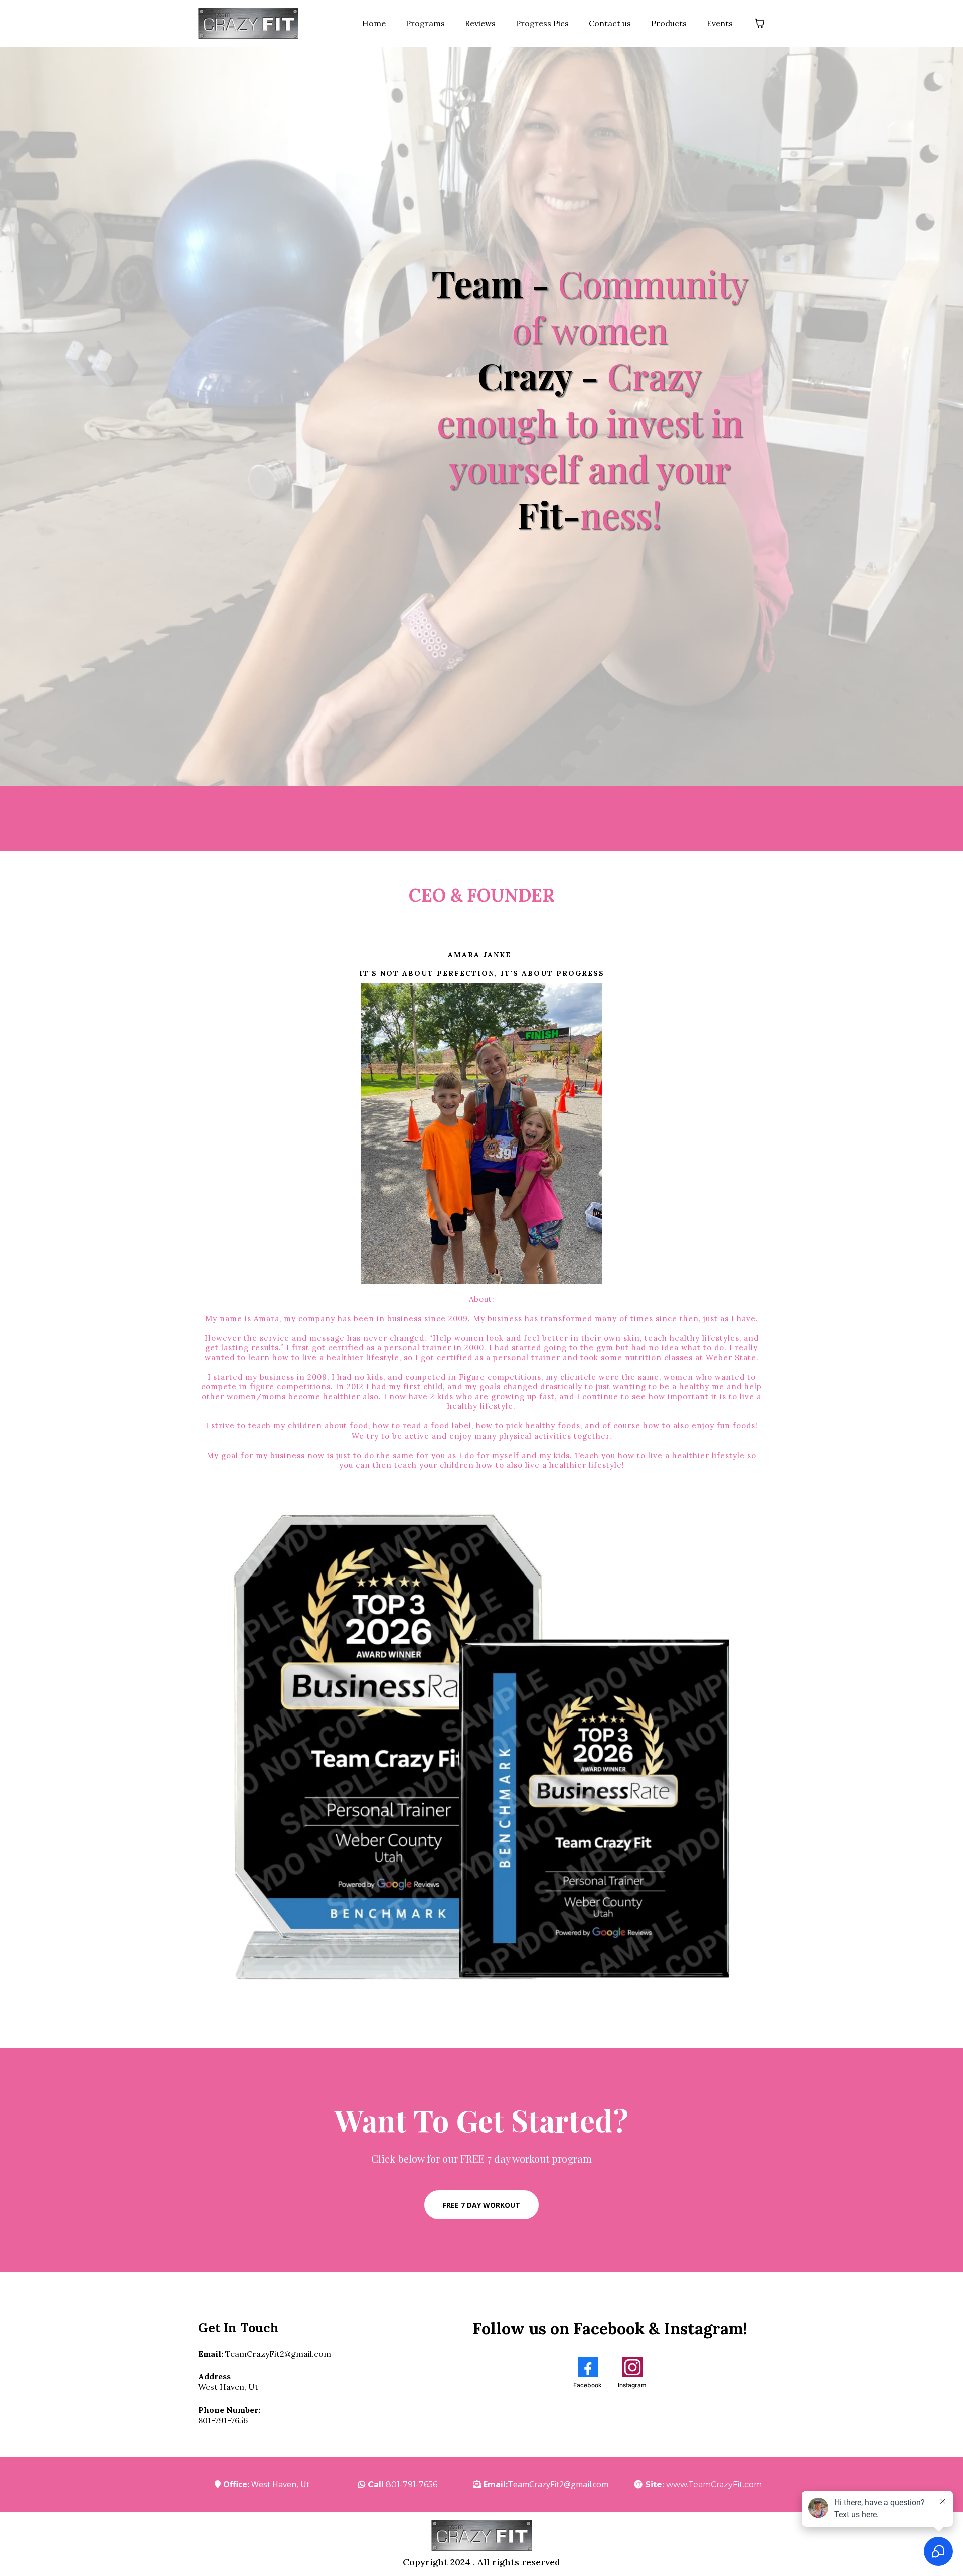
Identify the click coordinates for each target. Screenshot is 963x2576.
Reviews (480, 23)
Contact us (610, 23)
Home (374, 23)
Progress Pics (542, 23)
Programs (425, 23)
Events (720, 23)
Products (669, 23)
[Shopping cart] (760, 23)
